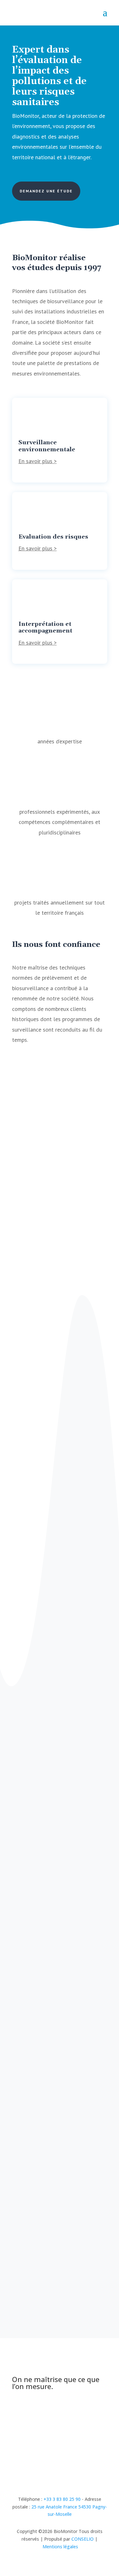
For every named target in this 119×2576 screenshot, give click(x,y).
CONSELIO (83, 2539)
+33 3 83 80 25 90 (62, 2499)
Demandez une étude (46, 191)
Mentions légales (60, 2547)
